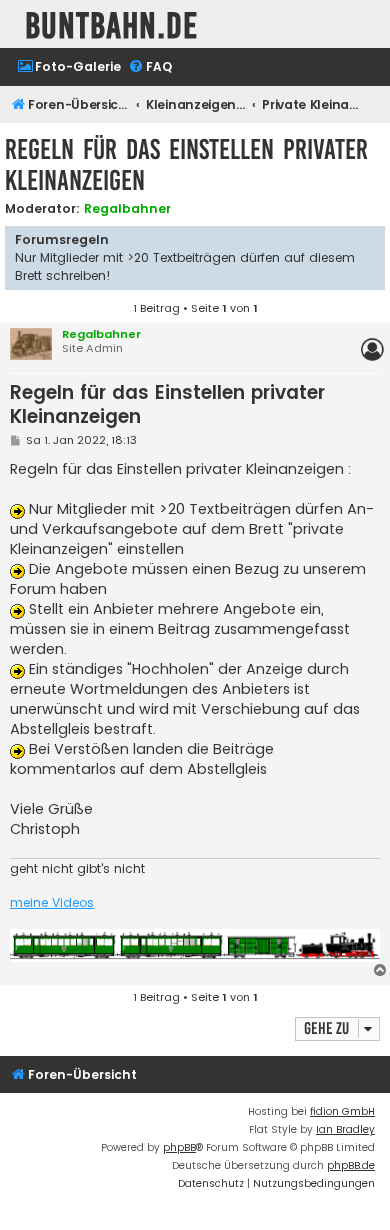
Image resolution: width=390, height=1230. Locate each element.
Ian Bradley (345, 1129)
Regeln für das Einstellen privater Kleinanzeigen (186, 165)
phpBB (179, 1147)
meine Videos (52, 903)
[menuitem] (69, 67)
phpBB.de (351, 1165)
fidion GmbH (342, 1111)
